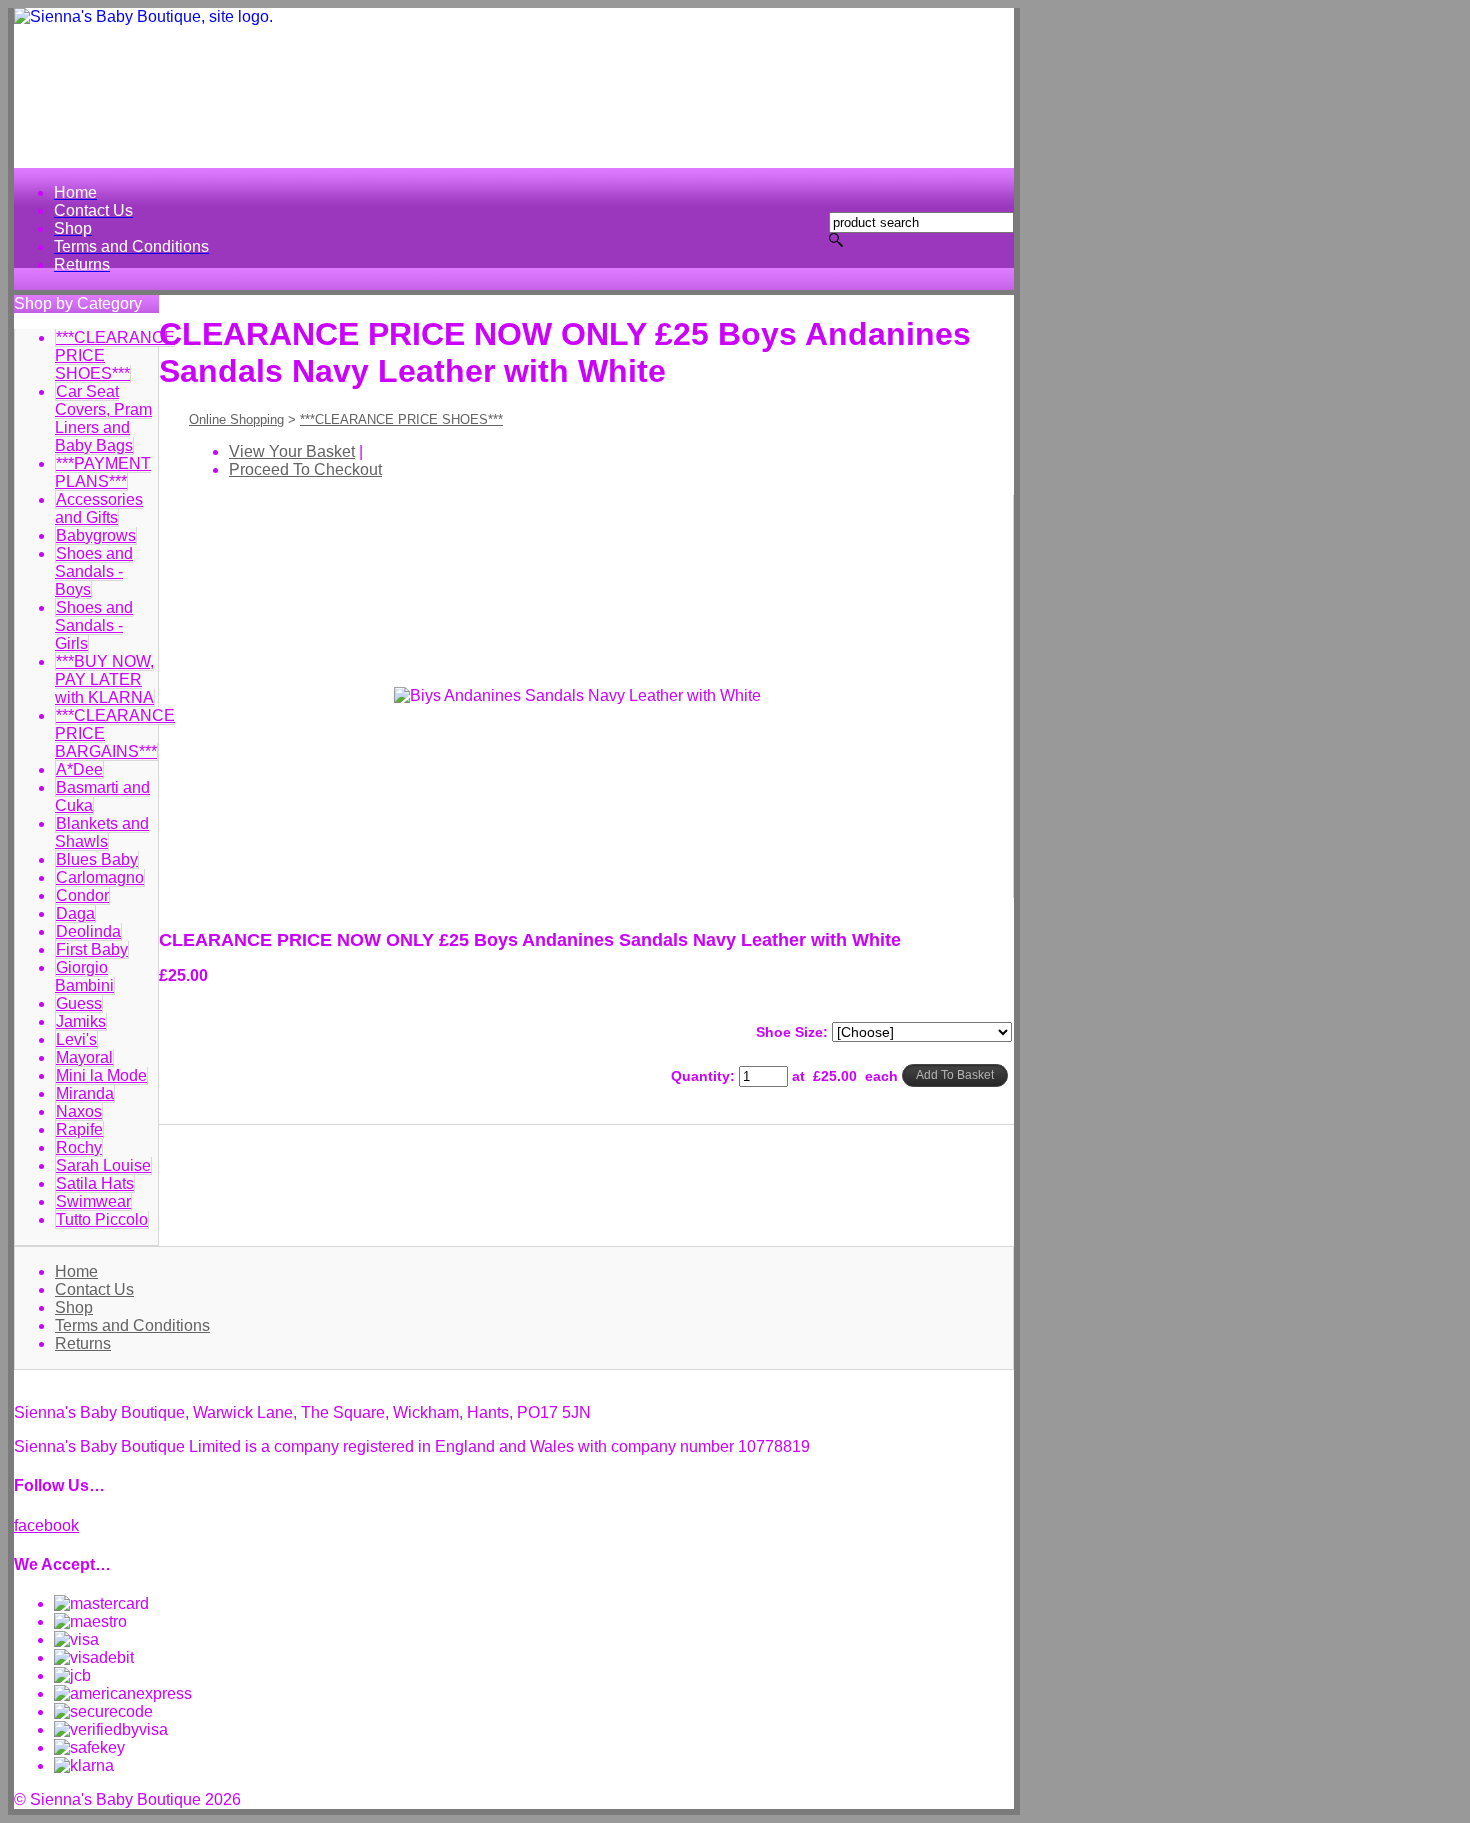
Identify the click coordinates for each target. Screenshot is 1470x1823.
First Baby (92, 949)
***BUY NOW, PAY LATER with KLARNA (104, 679)
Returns (83, 1343)
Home (76, 1271)
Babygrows (96, 535)
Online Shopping (236, 419)
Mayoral (84, 1057)
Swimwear (93, 1201)
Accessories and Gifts (99, 508)
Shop (74, 1307)
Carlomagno (100, 877)
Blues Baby (97, 859)
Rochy (79, 1147)
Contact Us (94, 1289)
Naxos (79, 1111)
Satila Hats (95, 1183)
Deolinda (88, 931)
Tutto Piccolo (102, 1219)
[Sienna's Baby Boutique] (514, 88)
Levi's (76, 1039)
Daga (75, 913)
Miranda (85, 1093)
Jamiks (81, 1021)
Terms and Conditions (132, 1325)
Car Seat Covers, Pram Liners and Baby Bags (103, 418)
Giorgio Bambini (84, 976)
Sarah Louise (103, 1165)
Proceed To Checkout (305, 469)
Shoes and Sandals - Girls (94, 625)
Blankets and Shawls (102, 832)
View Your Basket (292, 451)
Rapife (79, 1129)
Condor (82, 895)
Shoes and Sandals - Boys (94, 571)
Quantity (700, 1076)
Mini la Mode (101, 1075)
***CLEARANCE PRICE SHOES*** (401, 419)
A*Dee (79, 769)
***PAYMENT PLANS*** (103, 472)
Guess (79, 1003)
